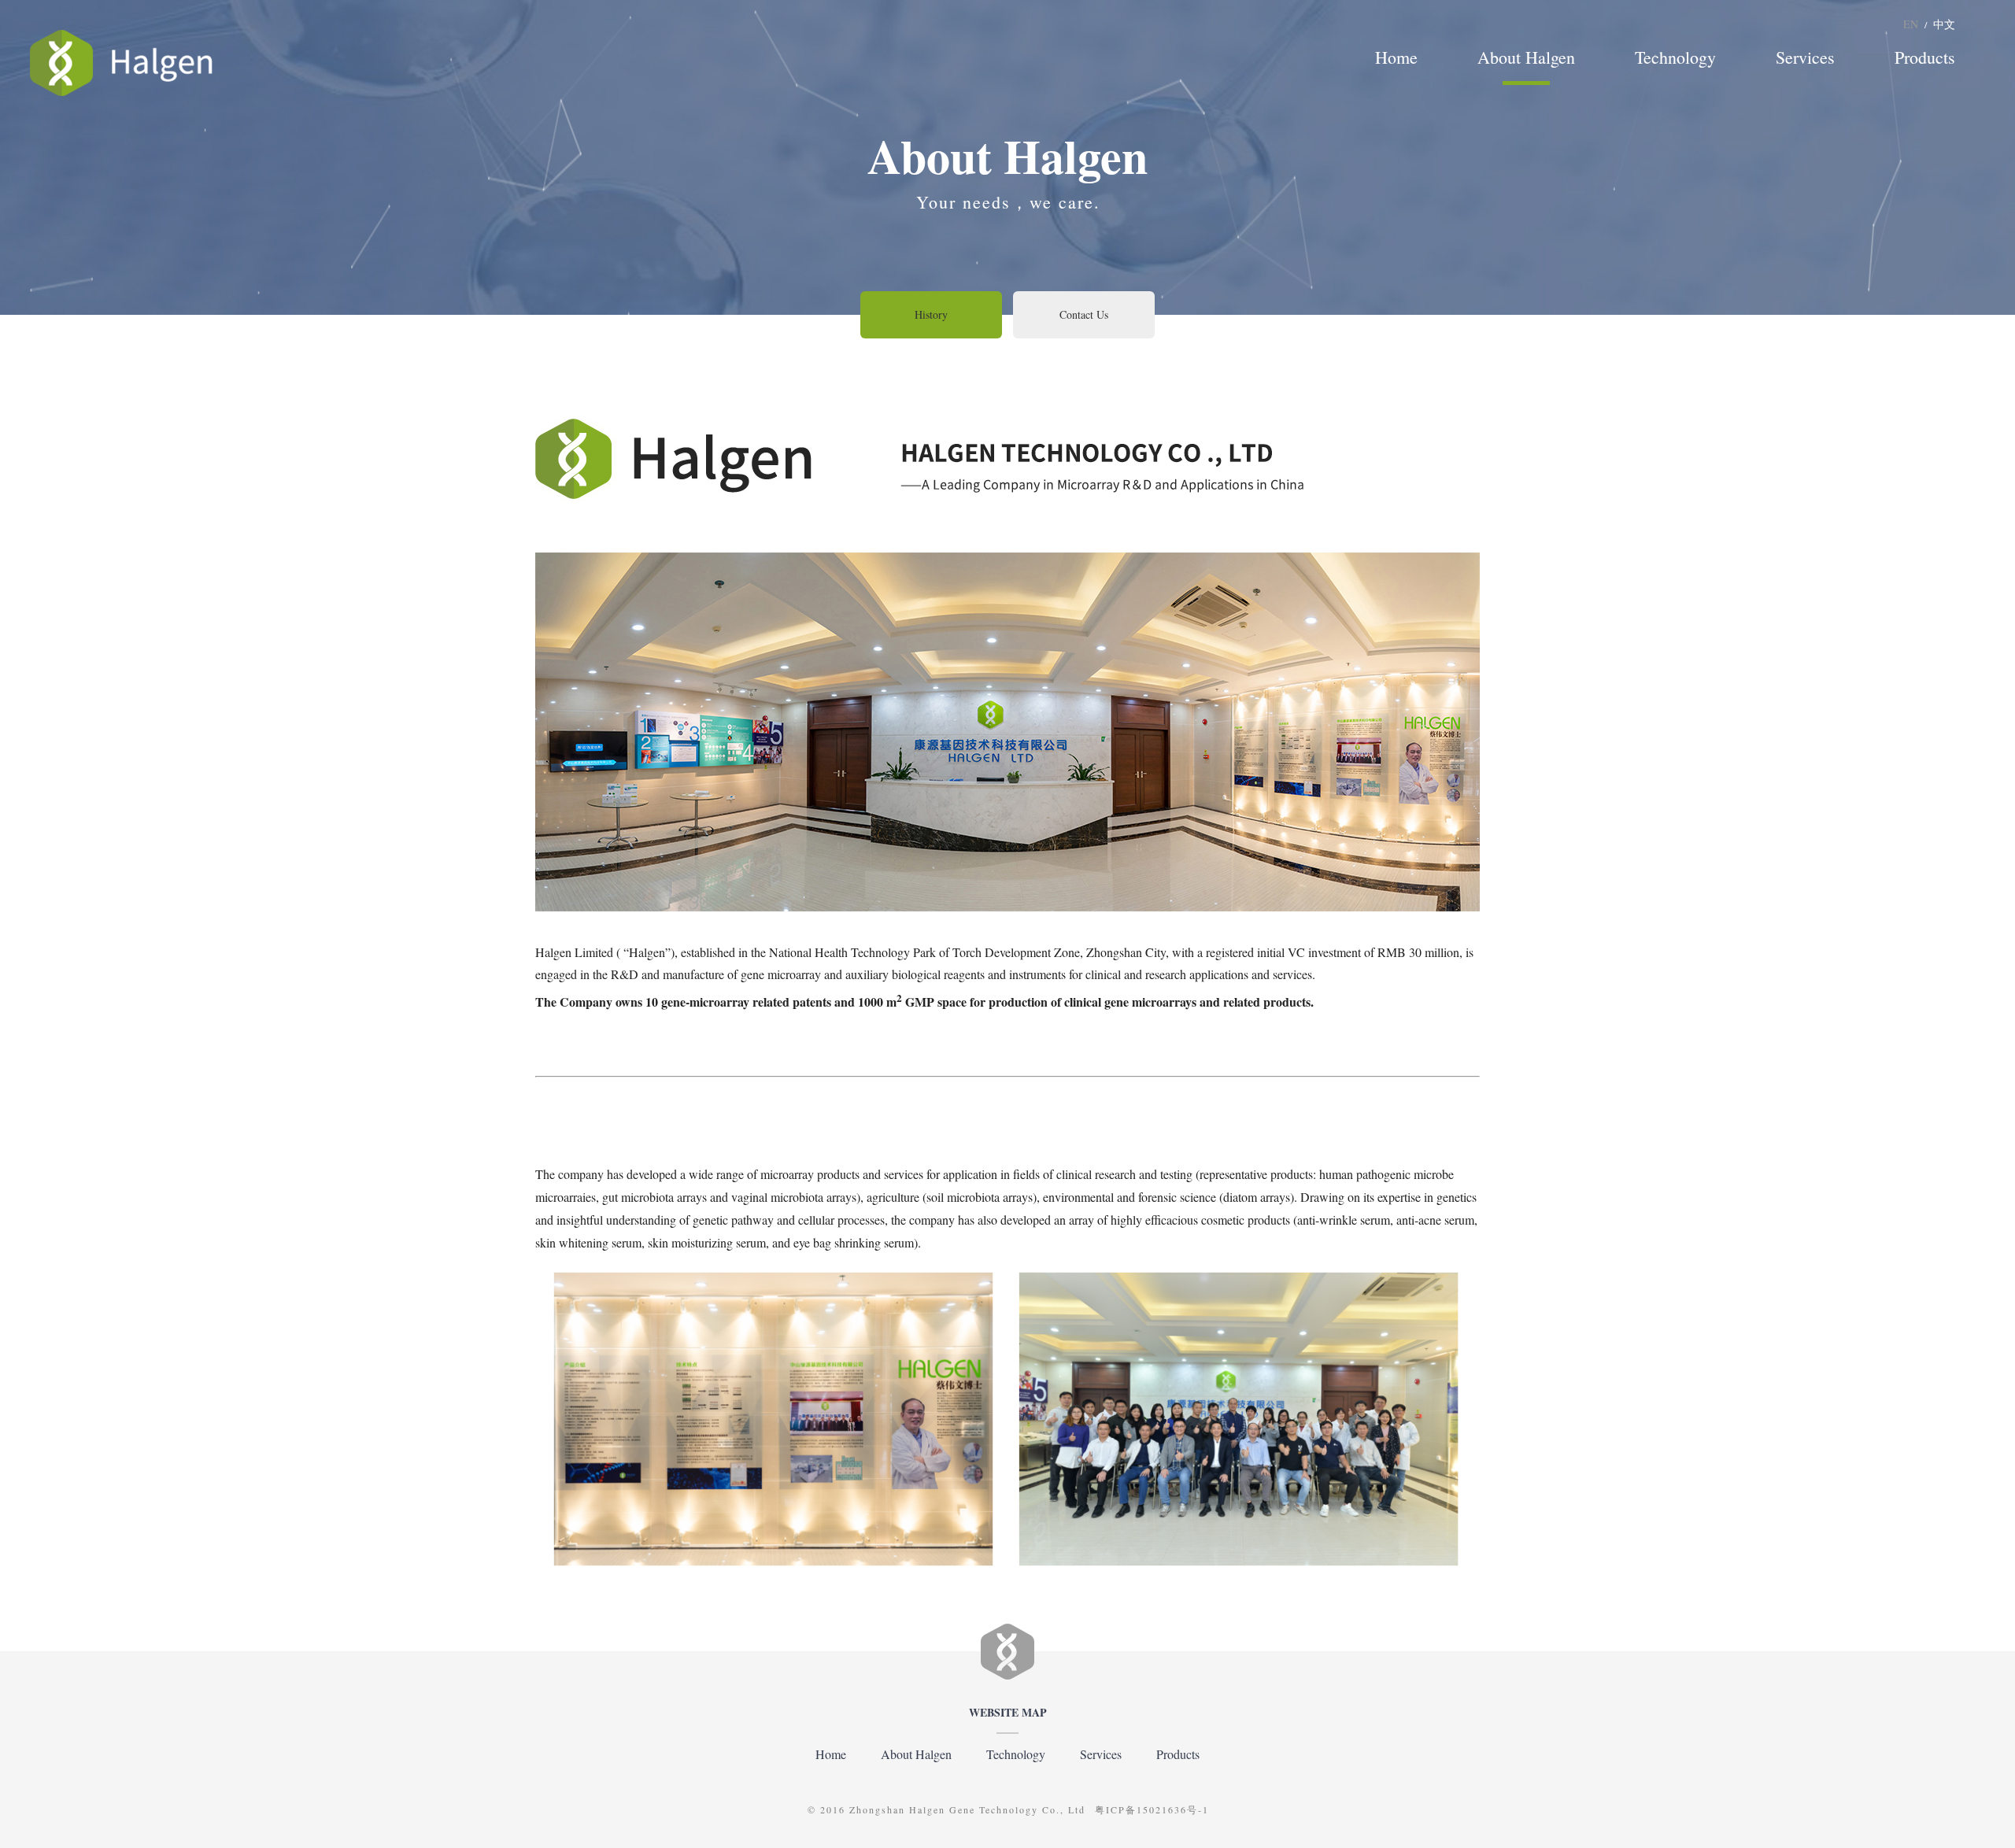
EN (1911, 24)
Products (1925, 57)
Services (1805, 57)
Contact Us (1084, 314)
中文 (1944, 24)
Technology (1675, 57)
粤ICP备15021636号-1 (1152, 1809)
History (931, 314)
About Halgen (1526, 57)
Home (1396, 57)
